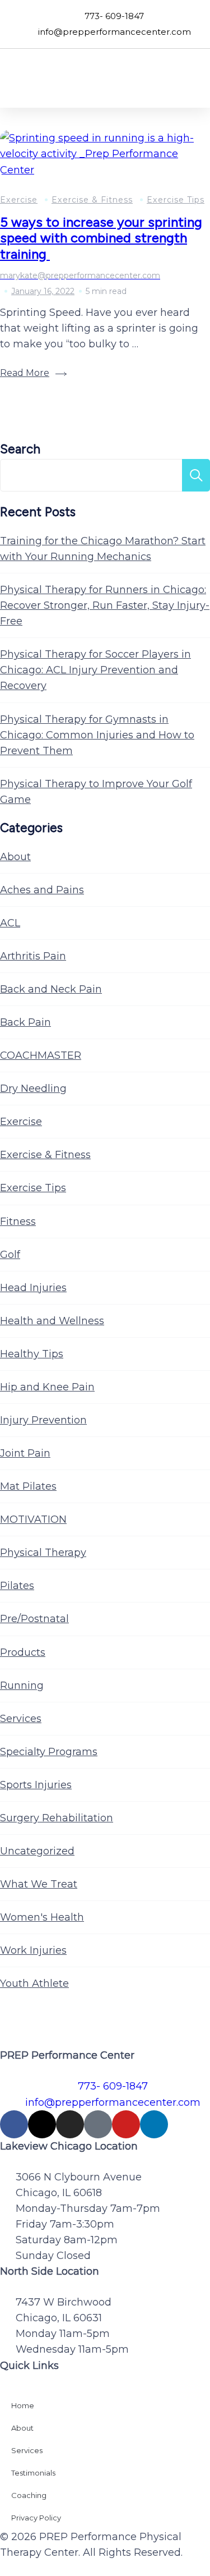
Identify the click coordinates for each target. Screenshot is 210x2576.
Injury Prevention (43, 1420)
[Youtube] (126, 2124)
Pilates (17, 1586)
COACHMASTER (41, 1055)
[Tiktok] (98, 2124)
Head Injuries (33, 1288)
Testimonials (33, 2473)
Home (23, 2405)
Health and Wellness (52, 1321)
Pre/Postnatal (34, 1619)
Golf (10, 1255)
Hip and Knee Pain (47, 1387)
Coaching (29, 2495)
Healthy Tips (32, 1354)
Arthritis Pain (33, 956)
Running (22, 1686)
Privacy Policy (36, 2518)
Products (23, 1652)
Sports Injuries (36, 1785)
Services (21, 1719)
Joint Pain (25, 1453)
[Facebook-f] (14, 2124)
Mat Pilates (28, 1486)
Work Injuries (33, 1950)
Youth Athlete (34, 1983)
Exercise (19, 200)
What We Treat (39, 1884)
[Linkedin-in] (154, 2124)
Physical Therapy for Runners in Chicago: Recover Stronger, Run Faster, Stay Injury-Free (105, 605)
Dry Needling (33, 1089)
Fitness (18, 1222)
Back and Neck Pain (51, 989)
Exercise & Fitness (92, 200)
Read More (25, 373)
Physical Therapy (43, 1553)
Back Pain (25, 1022)
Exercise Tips (176, 200)
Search (20, 449)
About (15, 857)
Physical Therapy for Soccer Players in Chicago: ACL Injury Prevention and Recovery (95, 670)
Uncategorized (37, 1851)
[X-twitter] (42, 2124)
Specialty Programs (49, 1752)
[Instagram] (70, 2124)
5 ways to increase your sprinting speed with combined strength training (101, 238)
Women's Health (42, 1917)
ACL (10, 923)
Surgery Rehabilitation (57, 1818)
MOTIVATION (33, 1519)
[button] (194, 78)
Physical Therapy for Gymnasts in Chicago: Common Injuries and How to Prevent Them (97, 735)
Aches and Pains (42, 890)
